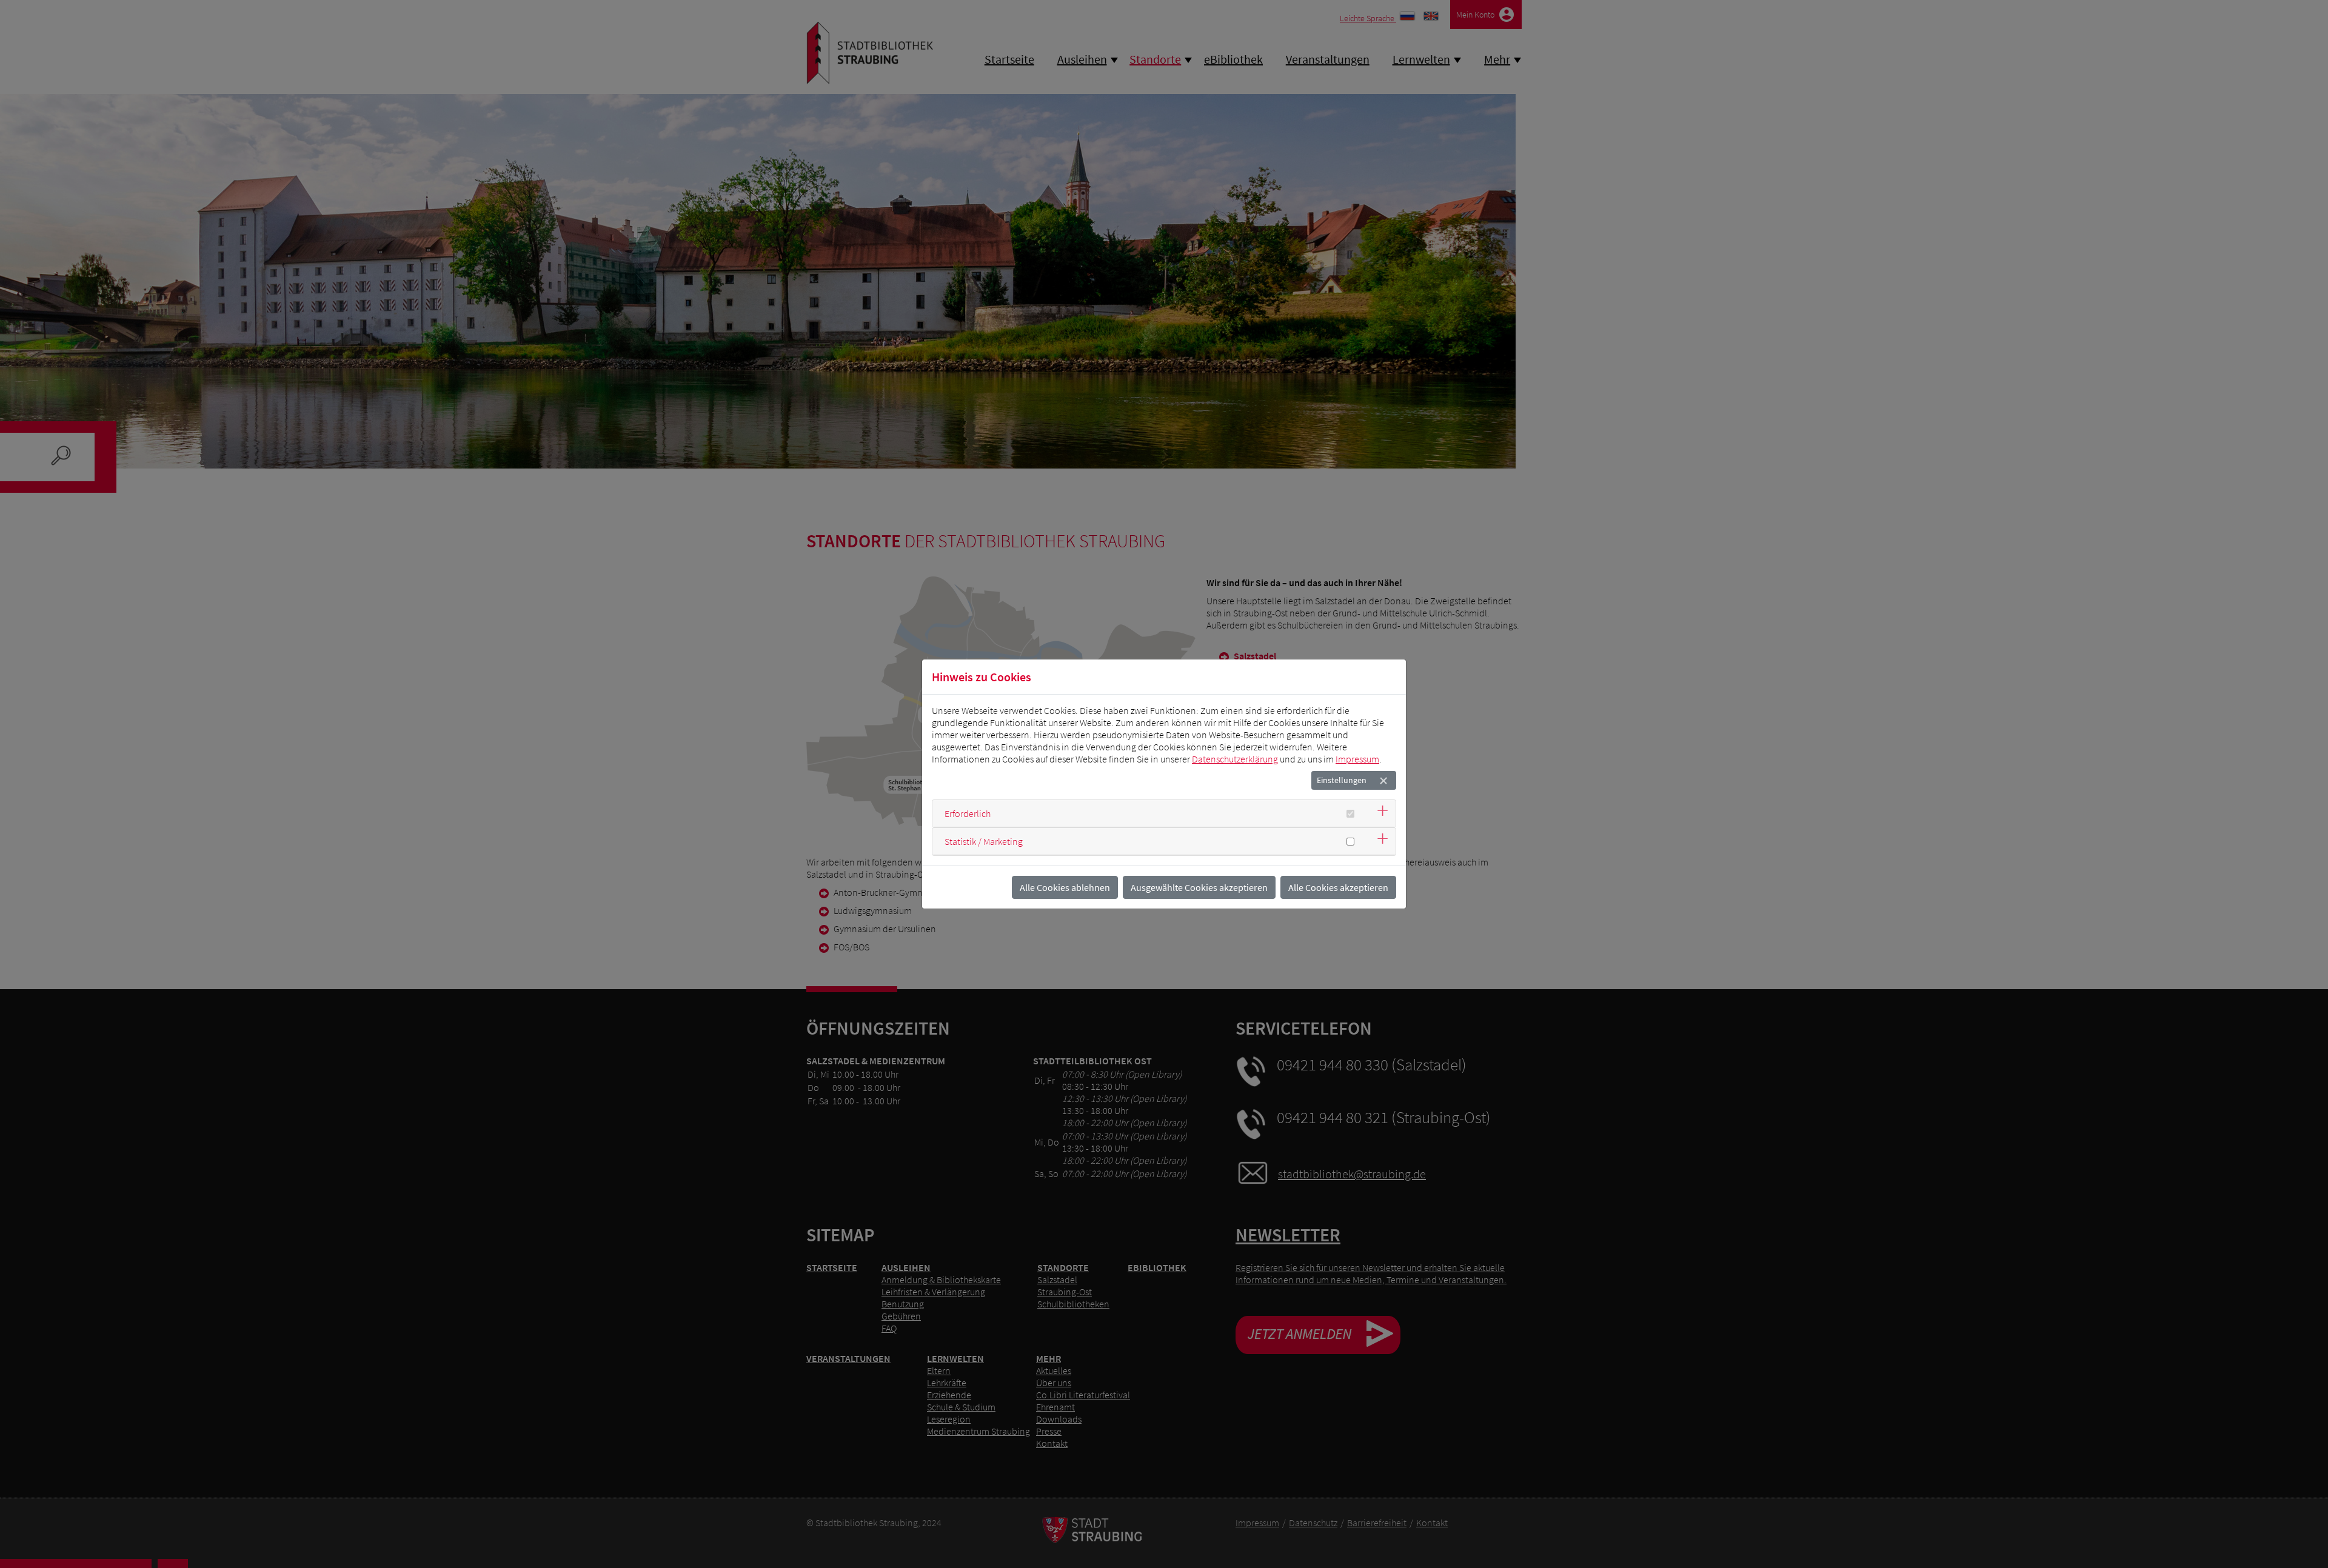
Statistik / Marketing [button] (984, 841)
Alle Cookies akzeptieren (1338, 887)
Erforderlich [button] (968, 813)
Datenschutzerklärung (1235, 759)
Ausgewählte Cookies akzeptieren (1199, 887)
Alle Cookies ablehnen (1065, 887)
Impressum (1357, 759)
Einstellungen (1342, 780)
